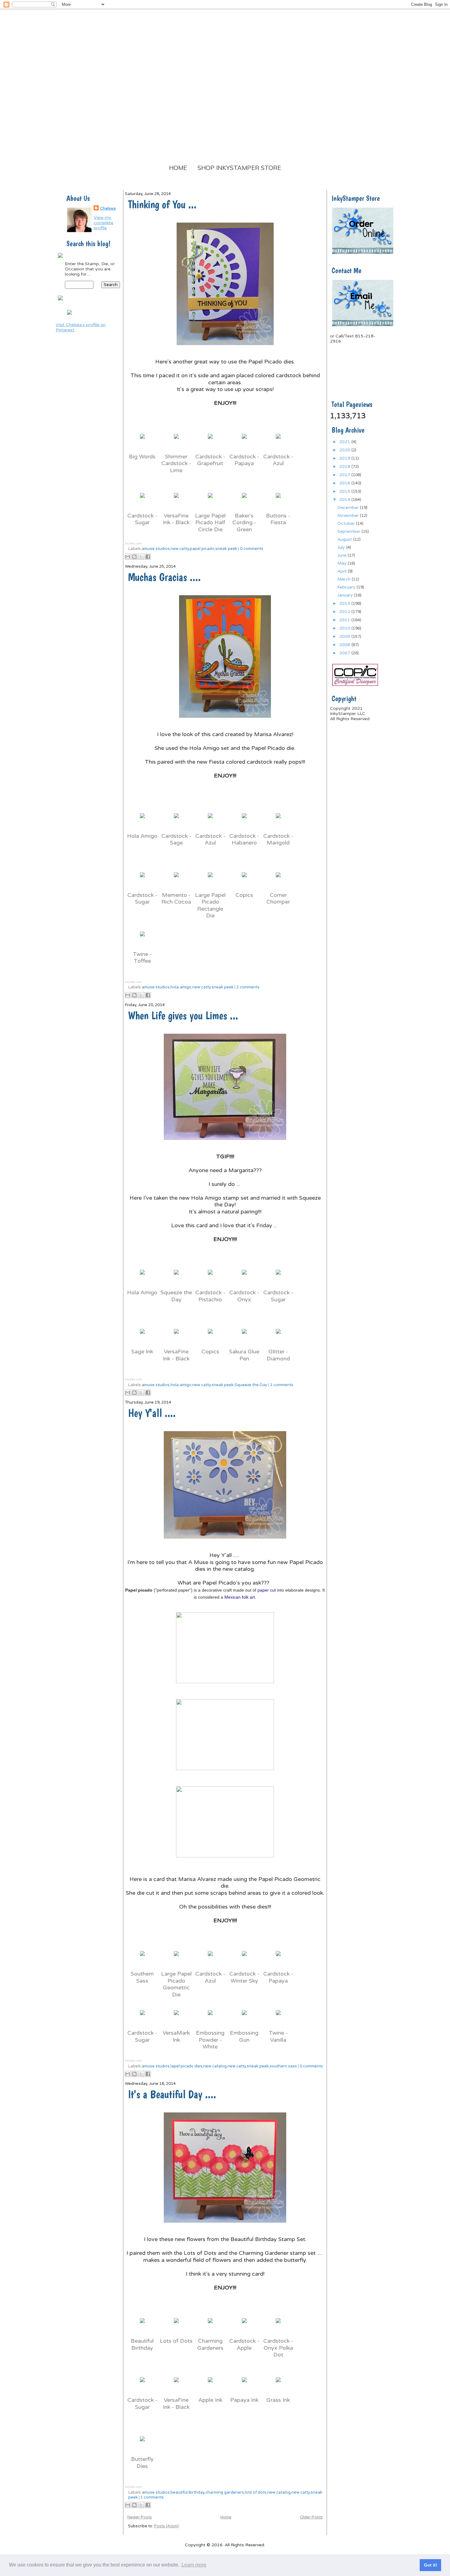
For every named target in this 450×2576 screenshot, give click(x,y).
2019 (345, 458)
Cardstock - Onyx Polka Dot (278, 2348)
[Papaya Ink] (244, 2385)
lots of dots (256, 2492)
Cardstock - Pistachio (210, 1296)
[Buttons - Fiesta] (278, 501)
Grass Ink (278, 2400)
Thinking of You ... (162, 204)
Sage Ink (142, 1352)
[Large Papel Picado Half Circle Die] (210, 501)
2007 (345, 653)
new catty (180, 549)
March (345, 579)
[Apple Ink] (210, 2385)
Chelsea (108, 208)
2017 (345, 475)
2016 (345, 483)
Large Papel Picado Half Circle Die (210, 523)
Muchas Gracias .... (164, 577)
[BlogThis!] (134, 557)
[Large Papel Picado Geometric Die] (176, 1959)
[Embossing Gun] (244, 2018)
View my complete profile (103, 223)
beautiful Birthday (187, 2492)
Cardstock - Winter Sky (244, 1977)
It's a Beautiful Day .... (172, 2094)
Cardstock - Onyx (244, 1296)
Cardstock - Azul (278, 460)
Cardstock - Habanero (244, 839)
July (342, 547)
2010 (345, 628)
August (345, 539)
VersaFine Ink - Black (176, 519)
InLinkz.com (133, 543)
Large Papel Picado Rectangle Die (210, 905)
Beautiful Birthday (142, 2344)
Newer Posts (140, 2517)
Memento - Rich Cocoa (176, 899)
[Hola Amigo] (142, 821)
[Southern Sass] (142, 1959)
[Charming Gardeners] (210, 2326)
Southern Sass (142, 1977)
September (349, 531)
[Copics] (244, 880)
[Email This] (128, 557)
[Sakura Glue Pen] (244, 1337)
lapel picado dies (186, 2066)
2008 (345, 645)
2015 (345, 491)
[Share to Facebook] (148, 557)
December (349, 508)
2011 (345, 620)
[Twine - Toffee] (142, 939)
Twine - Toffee (142, 958)
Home (178, 168)
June (343, 555)
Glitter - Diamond (278, 1355)
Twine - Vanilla (278, 2036)
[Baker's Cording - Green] (244, 501)
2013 (345, 603)
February (347, 587)
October (347, 523)
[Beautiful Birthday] (142, 2326)
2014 (345, 500)
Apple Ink (210, 2400)
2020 (345, 450)
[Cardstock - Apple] (244, 2326)
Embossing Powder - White (210, 2040)
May (343, 563)
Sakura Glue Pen (244, 1355)
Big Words (142, 457)
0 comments (252, 549)
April (343, 571)
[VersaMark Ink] (176, 2018)
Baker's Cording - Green (244, 523)
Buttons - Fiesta (278, 519)
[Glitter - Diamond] (278, 1337)
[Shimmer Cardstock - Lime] (176, 442)
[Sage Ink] (142, 1337)
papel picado (202, 549)
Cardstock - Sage (176, 839)
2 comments (248, 987)
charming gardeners (225, 2492)
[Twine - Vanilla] (278, 2018)
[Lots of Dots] (176, 2326)
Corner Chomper (278, 899)
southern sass (283, 2066)
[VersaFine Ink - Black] (176, 501)
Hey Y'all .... (152, 1413)
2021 (345, 442)
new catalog (215, 2066)
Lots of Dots (176, 2341)
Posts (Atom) (166, 2526)
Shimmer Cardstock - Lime (176, 463)
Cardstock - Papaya (244, 460)
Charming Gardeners (210, 2344)
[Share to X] (141, 557)
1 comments (282, 1385)
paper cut (267, 1590)
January (346, 595)
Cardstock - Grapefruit (210, 460)
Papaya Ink (244, 2400)
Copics (244, 895)
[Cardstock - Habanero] (244, 821)
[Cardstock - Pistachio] (210, 1277)
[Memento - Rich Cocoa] (176, 880)
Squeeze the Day (176, 1296)
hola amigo (181, 987)
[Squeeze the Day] (176, 1277)
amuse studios (156, 549)
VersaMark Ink (176, 2036)
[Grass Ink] (278, 2385)
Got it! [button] (431, 2565)
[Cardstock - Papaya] (244, 442)
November (349, 515)
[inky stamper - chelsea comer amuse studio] (69, 316)
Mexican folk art (240, 1597)
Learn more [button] (194, 2565)
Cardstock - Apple (244, 2344)
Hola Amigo (142, 836)
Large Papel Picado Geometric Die (176, 1984)
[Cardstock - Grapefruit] (210, 442)
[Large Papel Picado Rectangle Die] (210, 880)
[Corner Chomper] (278, 880)
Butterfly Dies (142, 2463)
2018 (345, 466)
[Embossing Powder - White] (210, 2018)
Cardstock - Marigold (278, 839)
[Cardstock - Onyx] (244, 1277)
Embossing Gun (244, 2036)
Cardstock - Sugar (142, 519)
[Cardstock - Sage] (176, 821)
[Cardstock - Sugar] (142, 501)
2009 (345, 636)
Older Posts (311, 2517)
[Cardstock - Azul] (278, 442)
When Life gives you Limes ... (183, 1015)
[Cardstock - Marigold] (278, 821)
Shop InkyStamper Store (239, 168)
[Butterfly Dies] (142, 2444)
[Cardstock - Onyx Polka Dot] (278, 2326)
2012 (345, 612)
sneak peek (226, 549)
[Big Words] (142, 442)
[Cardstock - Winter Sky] (244, 1959)
